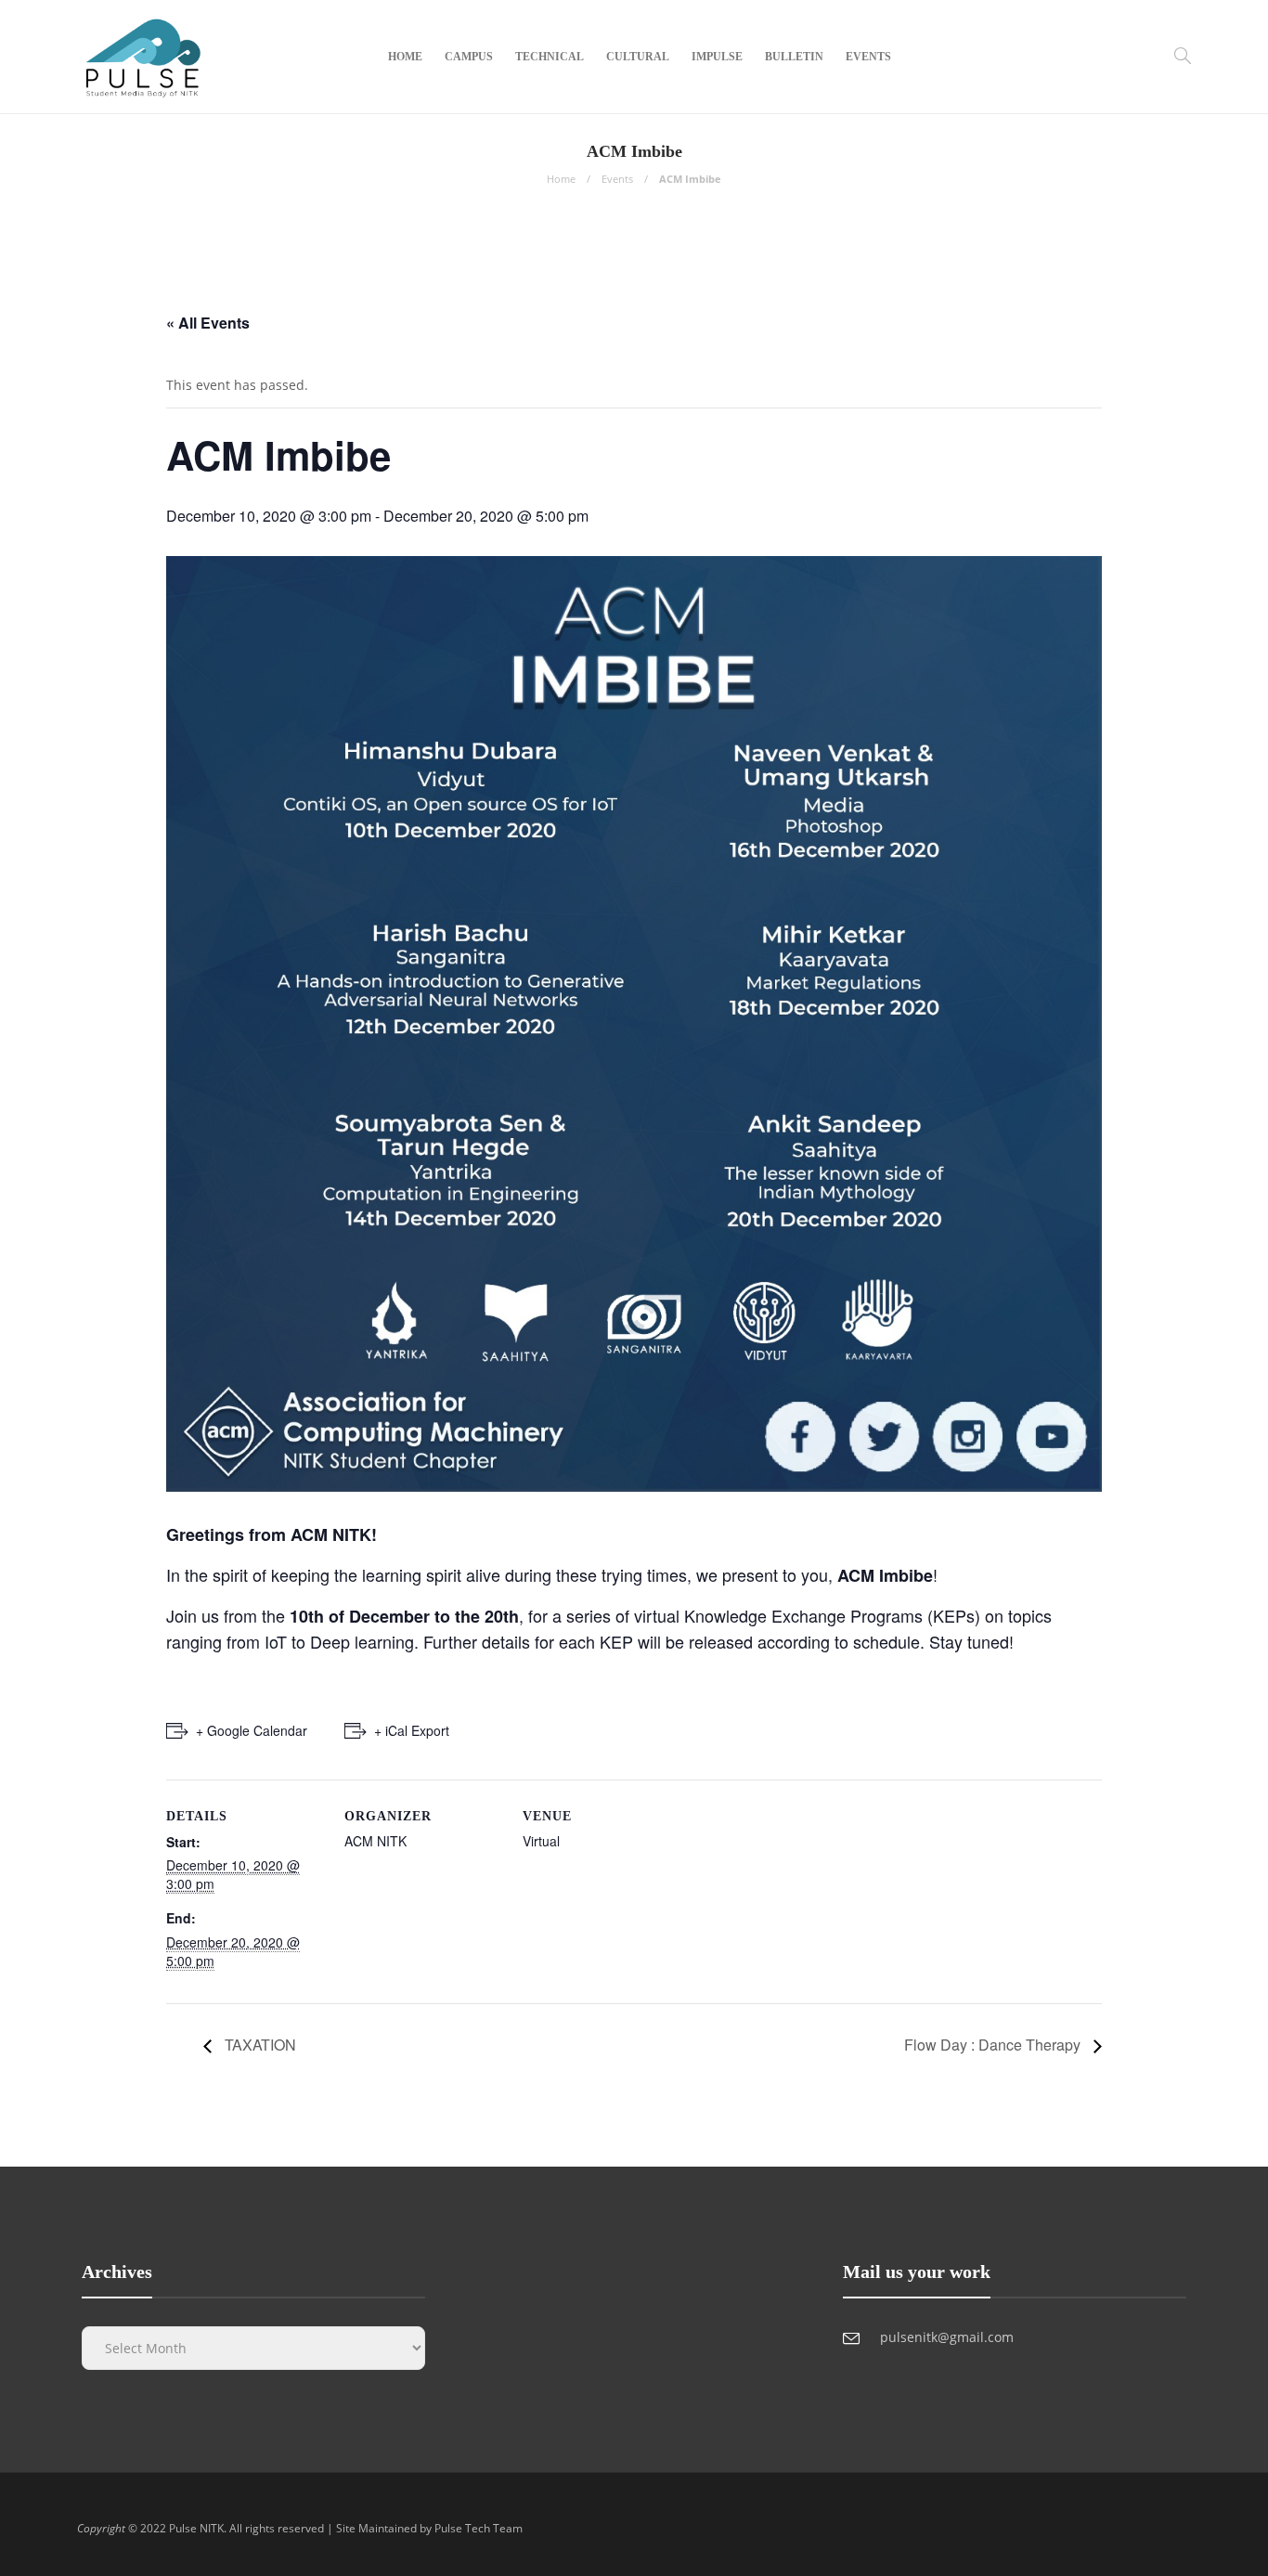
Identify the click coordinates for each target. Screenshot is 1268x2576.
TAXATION (259, 2045)
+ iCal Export (412, 1730)
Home (405, 57)
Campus (469, 57)
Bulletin (794, 57)
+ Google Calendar (252, 1730)
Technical (550, 57)
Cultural (638, 57)
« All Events (208, 323)
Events (868, 57)
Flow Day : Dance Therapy (994, 2045)
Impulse (717, 57)
